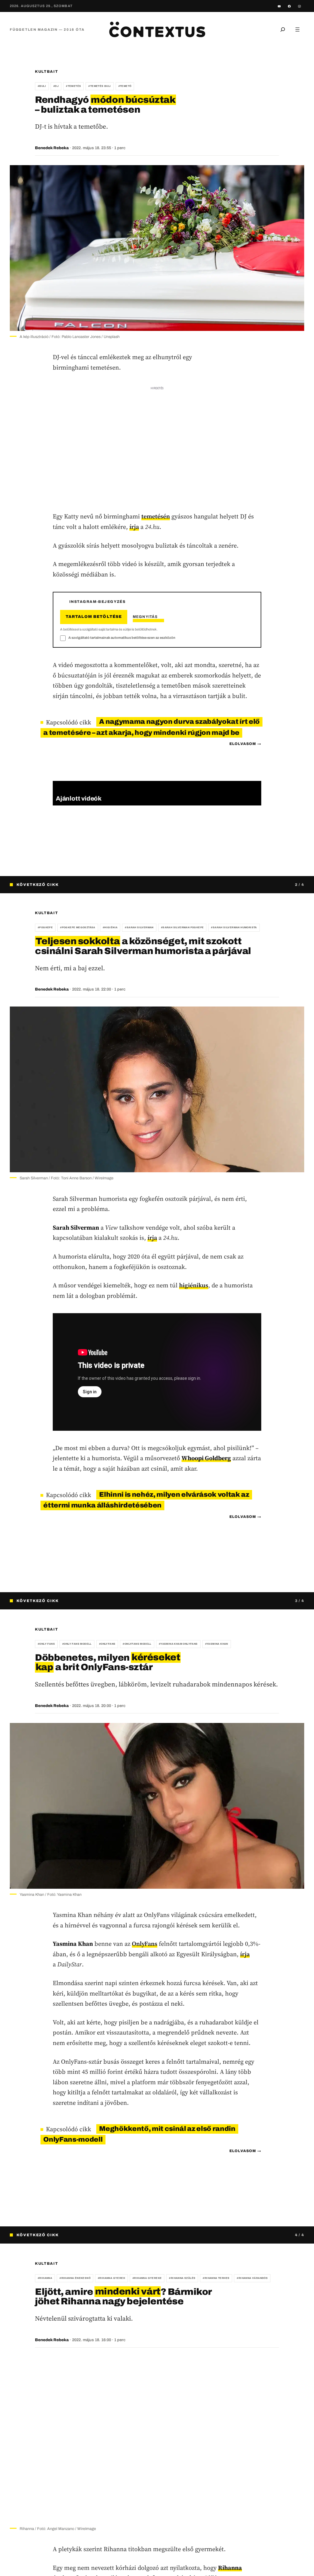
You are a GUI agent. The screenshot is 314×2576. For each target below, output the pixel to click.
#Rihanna (45, 2278)
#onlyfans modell (137, 1644)
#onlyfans (107, 1644)
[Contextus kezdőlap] (157, 29)
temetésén (156, 516)
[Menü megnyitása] (297, 29)
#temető (125, 86)
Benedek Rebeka (52, 148)
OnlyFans (145, 1944)
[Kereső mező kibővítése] (283, 29)
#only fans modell (77, 1644)
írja (134, 527)
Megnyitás (145, 617)
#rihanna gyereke (147, 2278)
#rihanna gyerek (111, 2278)
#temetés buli (100, 86)
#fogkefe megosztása (78, 927)
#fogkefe (45, 927)
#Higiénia (110, 927)
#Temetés (73, 86)
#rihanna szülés (182, 2278)
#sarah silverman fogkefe (182, 927)
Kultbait (46, 72)
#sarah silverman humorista (234, 927)
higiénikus (194, 1285)
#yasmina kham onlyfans (178, 1644)
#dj (56, 86)
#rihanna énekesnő (75, 2278)
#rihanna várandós (252, 2278)
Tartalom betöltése (94, 617)
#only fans (46, 1644)
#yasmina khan (217, 1644)
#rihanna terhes (216, 2278)
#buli (42, 86)
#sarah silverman (139, 927)
